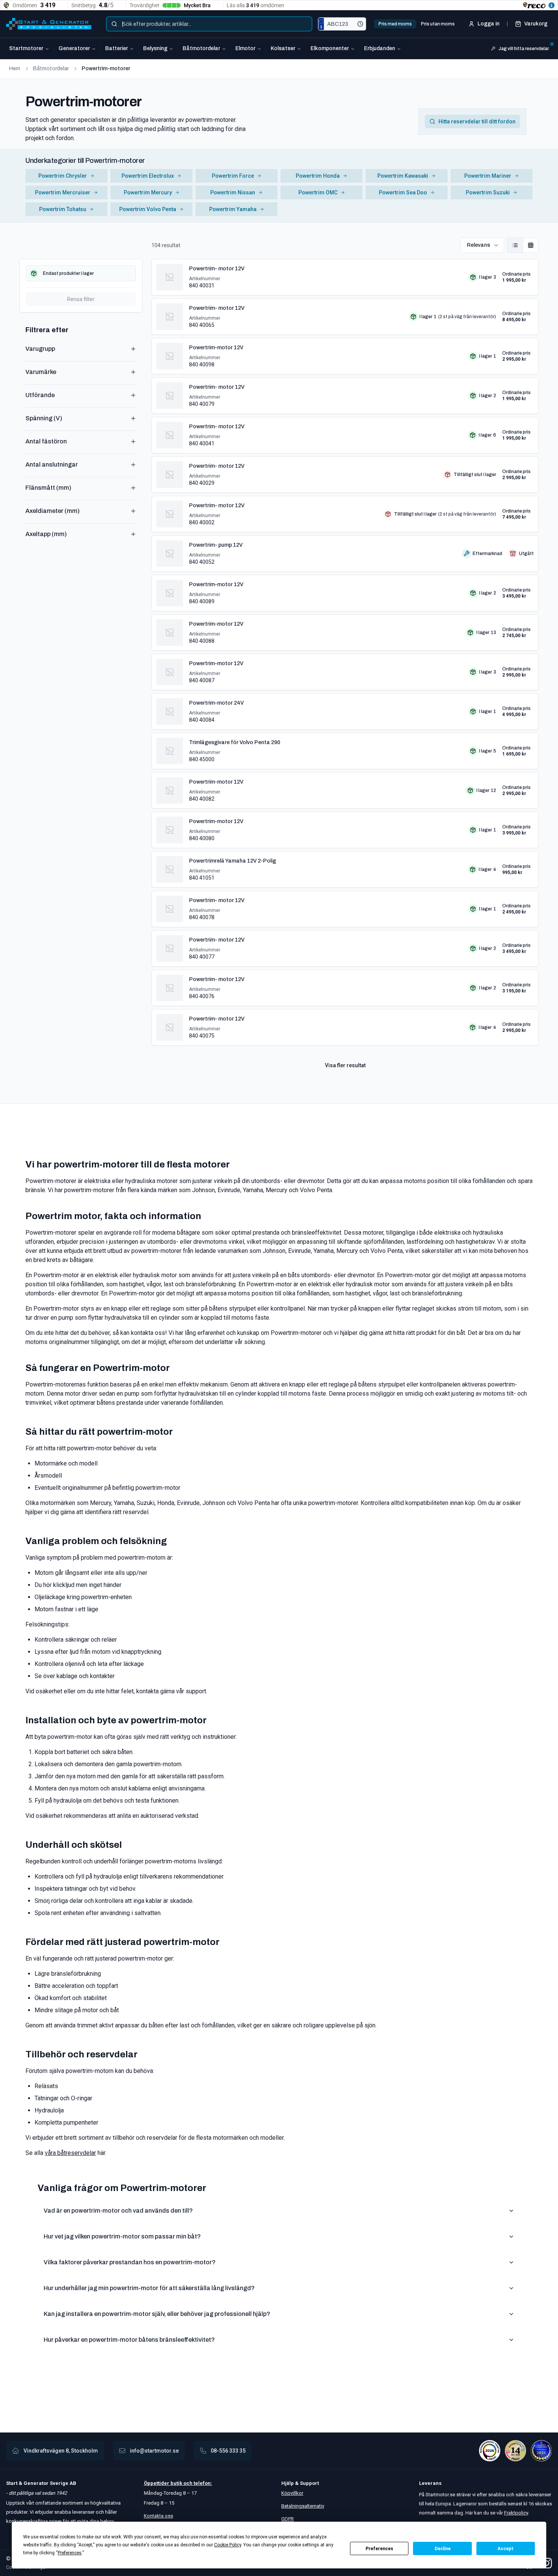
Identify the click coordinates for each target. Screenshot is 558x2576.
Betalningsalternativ (303, 2506)
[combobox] (209, 24)
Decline (443, 2549)
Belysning (155, 48)
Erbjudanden (380, 48)
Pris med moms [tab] (395, 24)
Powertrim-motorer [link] (106, 69)
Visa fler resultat (345, 1065)
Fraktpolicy (516, 2513)
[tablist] (417, 24)
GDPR (288, 2519)
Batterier (117, 48)
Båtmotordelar (201, 48)
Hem (15, 69)
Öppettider (157, 2483)
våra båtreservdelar (70, 2153)
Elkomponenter (330, 48)
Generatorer (74, 48)
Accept (506, 2549)
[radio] (515, 245)
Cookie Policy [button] (228, 2545)
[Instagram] (547, 2563)
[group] (523, 245)
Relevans (478, 245)
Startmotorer (26, 48)
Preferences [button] (70, 2553)
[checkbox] (81, 273)
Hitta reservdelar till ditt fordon (477, 121)
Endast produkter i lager (68, 273)
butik (176, 2483)
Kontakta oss (158, 2516)
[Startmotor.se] (49, 24)
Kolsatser (283, 48)
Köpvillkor (292, 2493)
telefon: (202, 2483)
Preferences (379, 2549)
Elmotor (245, 48)
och (187, 2483)
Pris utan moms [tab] (438, 24)
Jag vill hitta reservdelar (524, 49)
